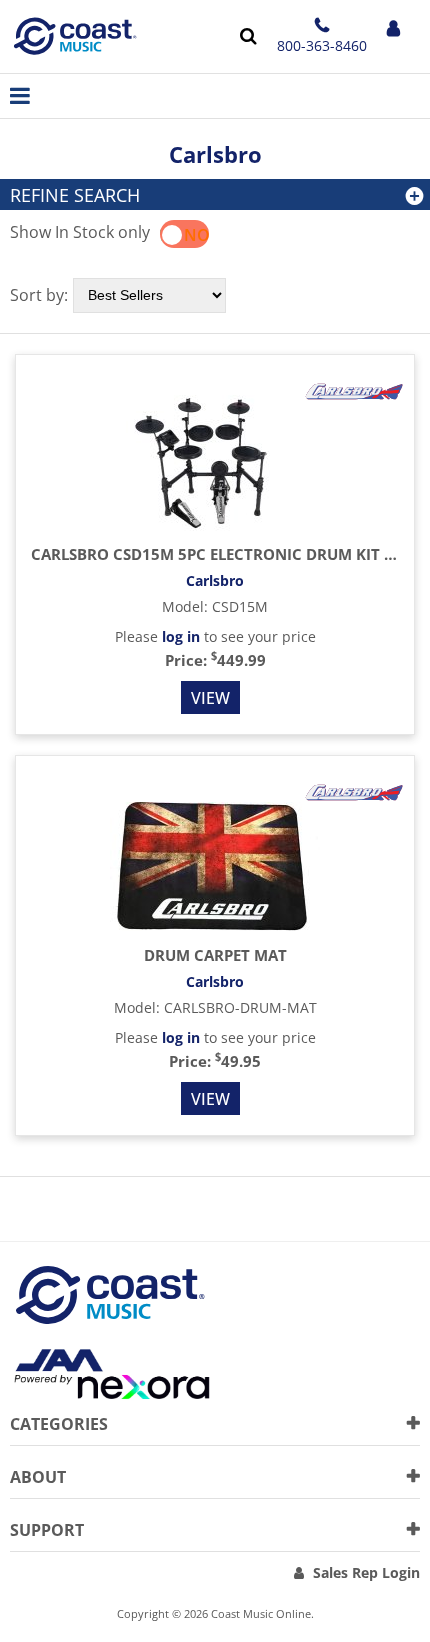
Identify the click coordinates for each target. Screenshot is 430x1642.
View (210, 698)
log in (181, 636)
